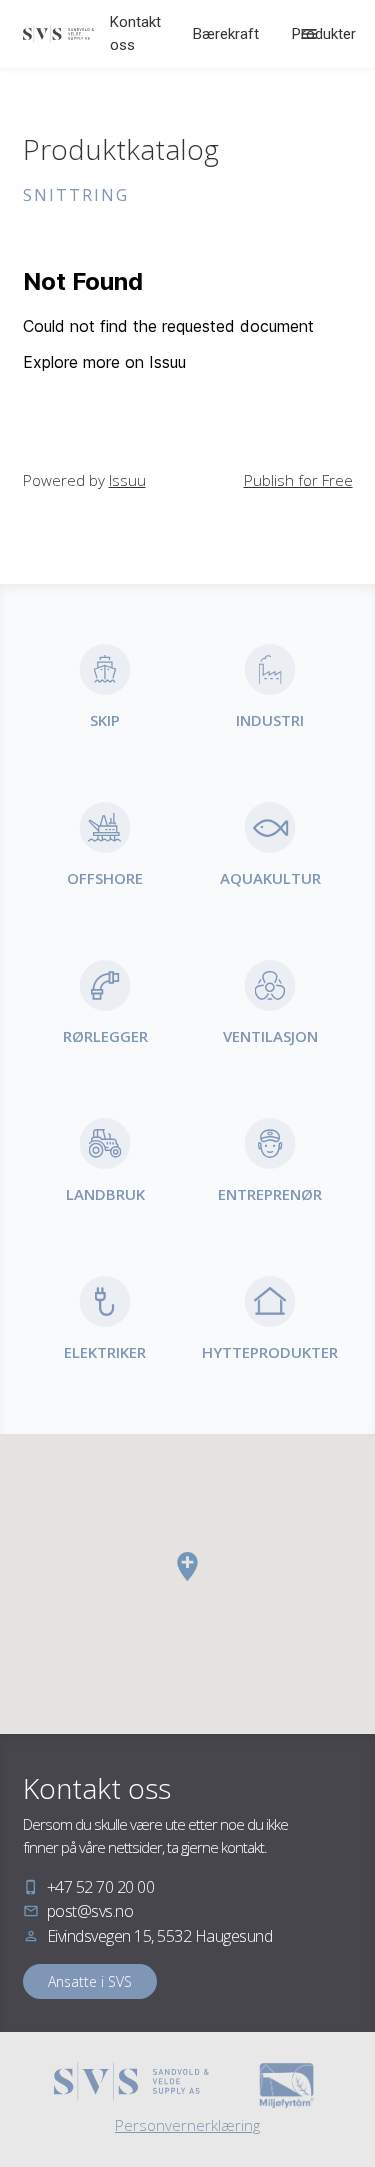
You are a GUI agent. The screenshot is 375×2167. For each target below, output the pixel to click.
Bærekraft (226, 34)
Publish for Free (298, 480)
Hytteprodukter (270, 1352)
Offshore (105, 878)
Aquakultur (270, 878)
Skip (105, 720)
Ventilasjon (270, 1036)
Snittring (76, 195)
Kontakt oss (135, 33)
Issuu (127, 480)
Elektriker (105, 1352)
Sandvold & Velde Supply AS (59, 34)
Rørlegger (105, 1036)
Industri (270, 720)
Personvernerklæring (187, 2125)
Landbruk (105, 1194)
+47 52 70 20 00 (101, 1887)
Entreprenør (270, 1194)
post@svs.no (90, 1911)
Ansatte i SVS (90, 1981)
